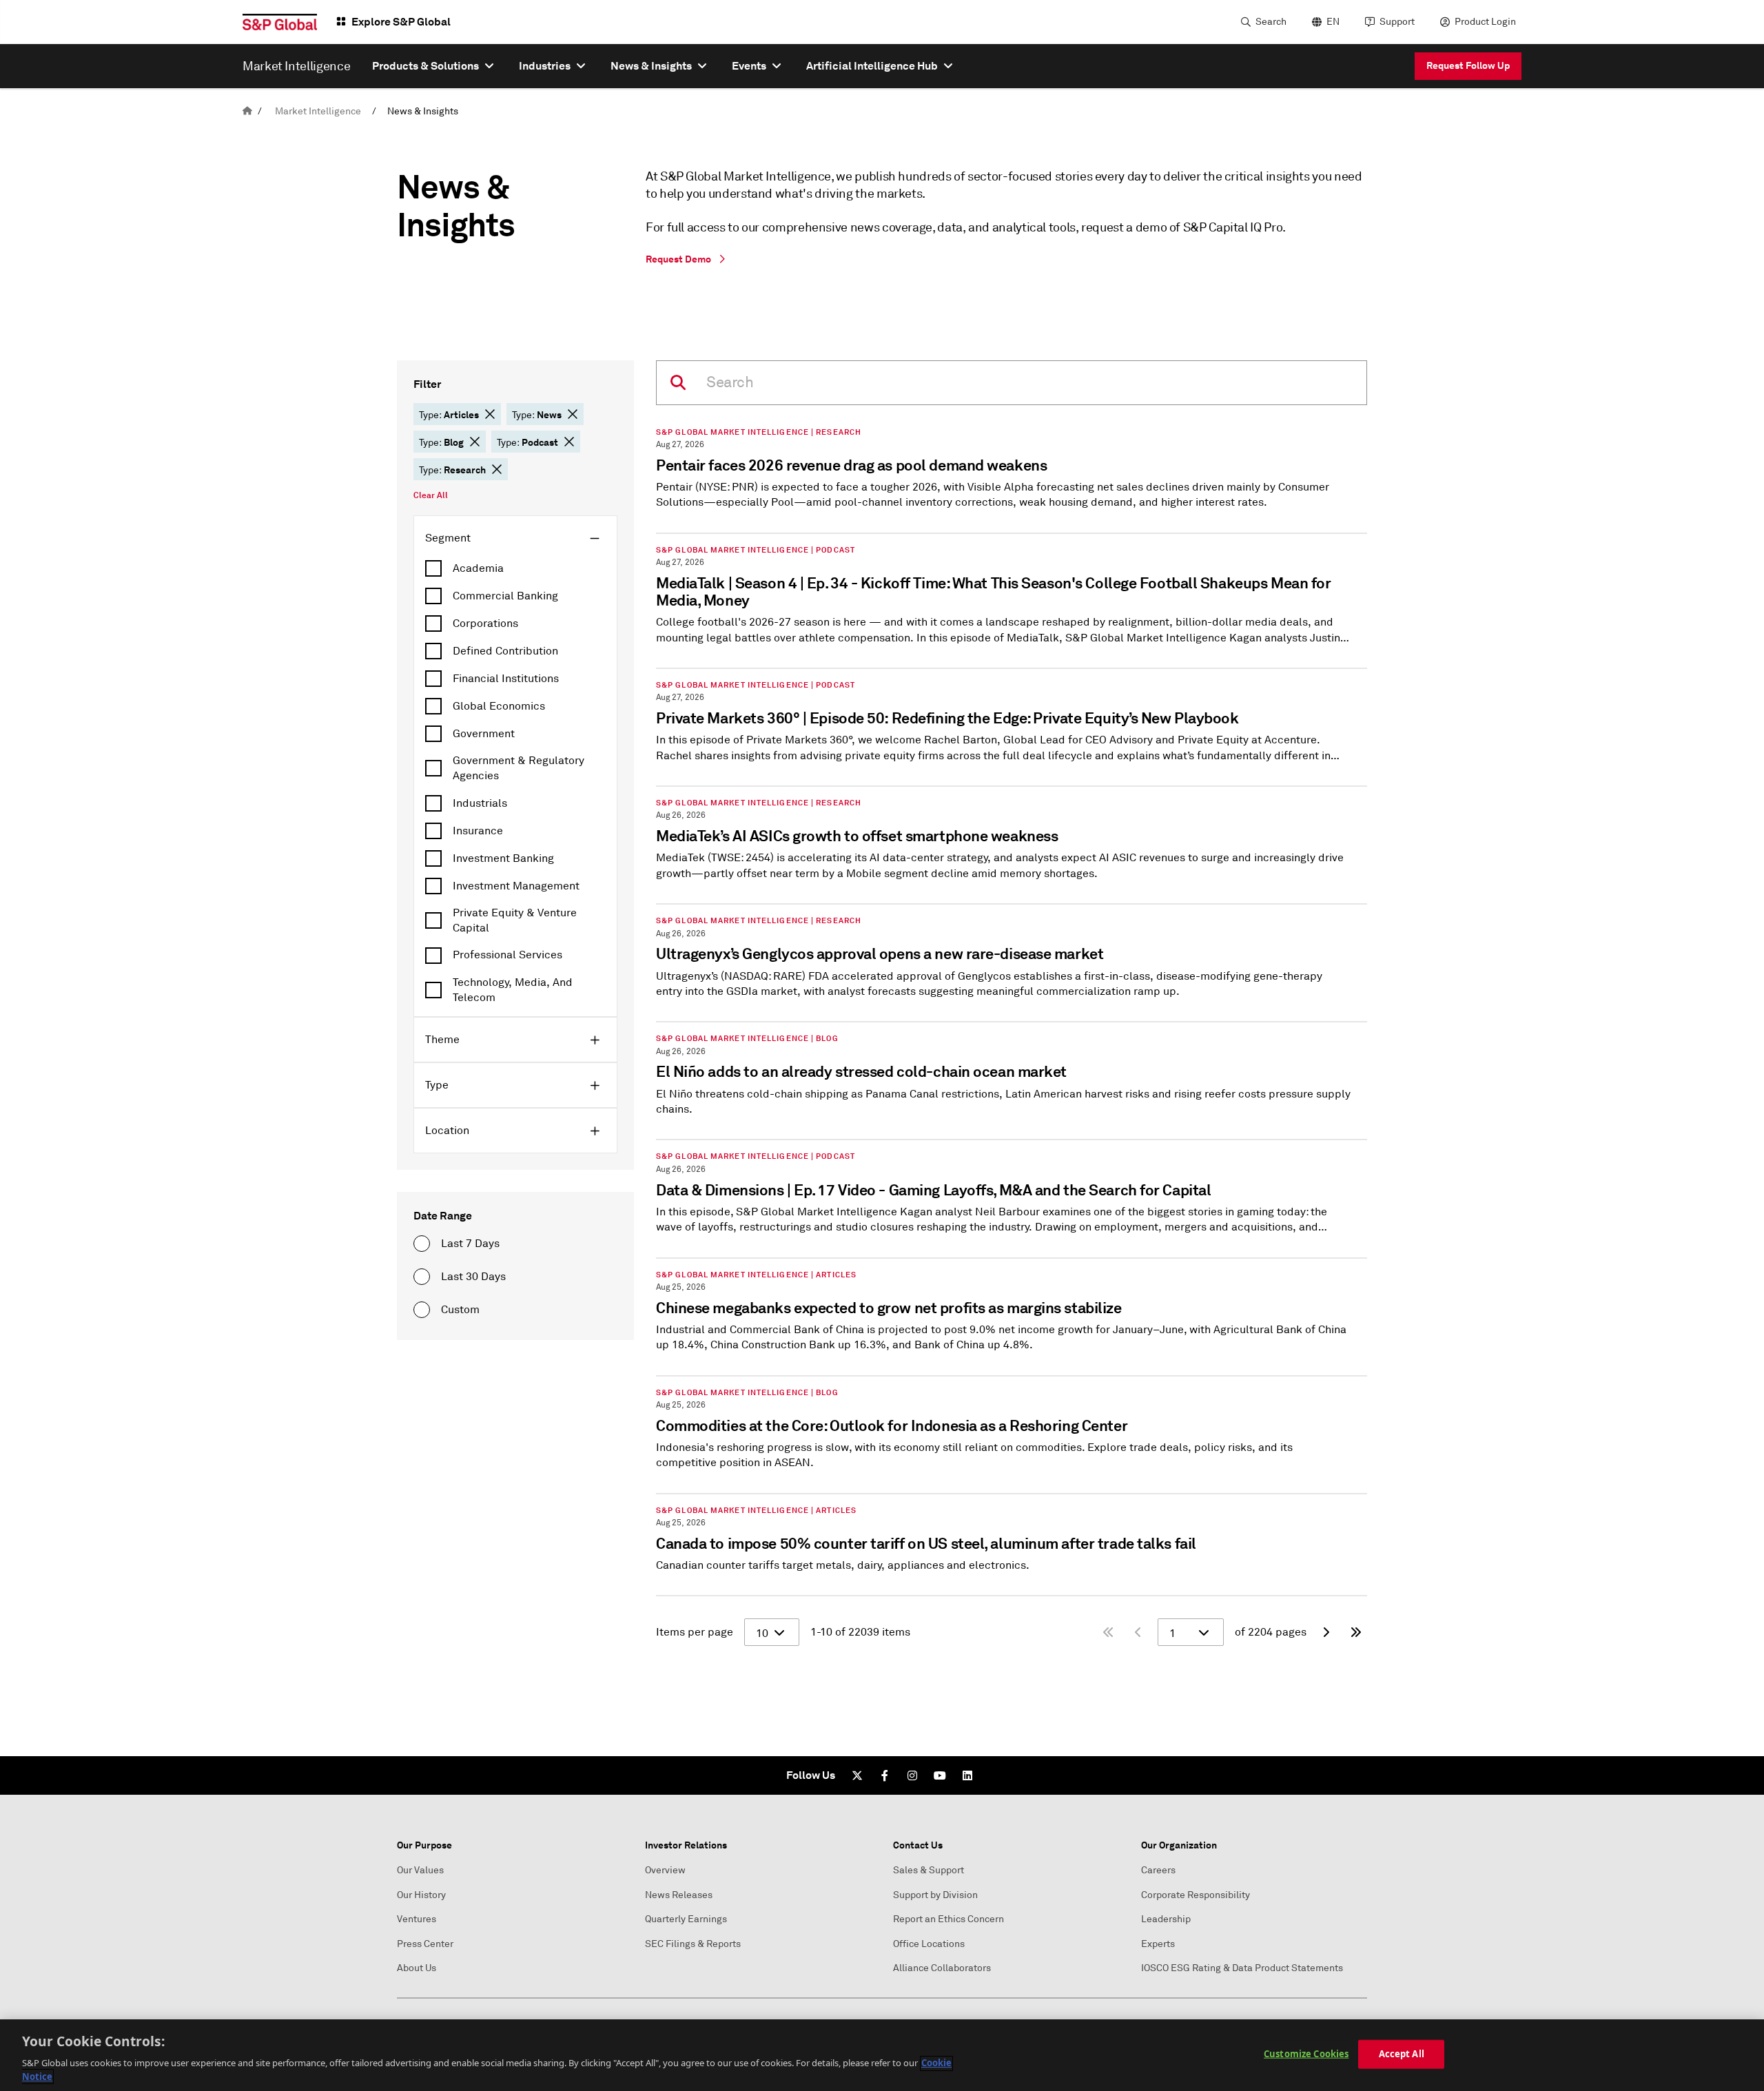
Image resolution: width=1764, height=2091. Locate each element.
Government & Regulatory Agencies (519, 768)
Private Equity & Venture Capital (515, 920)
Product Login (1485, 22)
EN (1333, 22)
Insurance (478, 831)
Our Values (420, 1870)
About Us (417, 1968)
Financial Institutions (506, 679)
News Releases (679, 1895)
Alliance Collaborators (942, 1968)
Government (484, 734)
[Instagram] (912, 1775)
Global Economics (499, 706)
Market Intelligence (318, 111)
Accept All (1402, 2054)
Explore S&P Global (401, 22)
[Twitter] (857, 1775)
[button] (490, 414)
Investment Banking (503, 858)
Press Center (425, 1944)
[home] (247, 111)
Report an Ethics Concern (948, 1919)
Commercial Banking (505, 596)
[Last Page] (1356, 1632)
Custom (460, 1310)
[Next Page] (1326, 1632)
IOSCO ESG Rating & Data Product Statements (1242, 1968)
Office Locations (929, 1944)
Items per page (695, 1632)
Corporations (485, 624)
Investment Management (516, 886)
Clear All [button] (431, 495)
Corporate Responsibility (1196, 1895)
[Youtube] (940, 1775)
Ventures (417, 1919)
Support (1397, 22)
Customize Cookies (1306, 2054)
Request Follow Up (1468, 65)
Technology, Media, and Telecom (513, 990)
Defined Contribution (505, 651)
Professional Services (507, 955)
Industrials (480, 803)
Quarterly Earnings (686, 1919)
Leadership (1166, 1919)
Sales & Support (929, 1870)
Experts (1158, 1944)
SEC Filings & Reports (693, 1944)
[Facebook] (885, 1775)
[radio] (422, 1244)
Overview (665, 1870)
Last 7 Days (470, 1244)
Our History (421, 1895)
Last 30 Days (473, 1277)
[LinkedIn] (967, 1775)
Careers (1158, 1870)
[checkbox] (515, 568)
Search (1271, 22)
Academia (478, 568)
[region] (882, 2055)
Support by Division (935, 1895)
